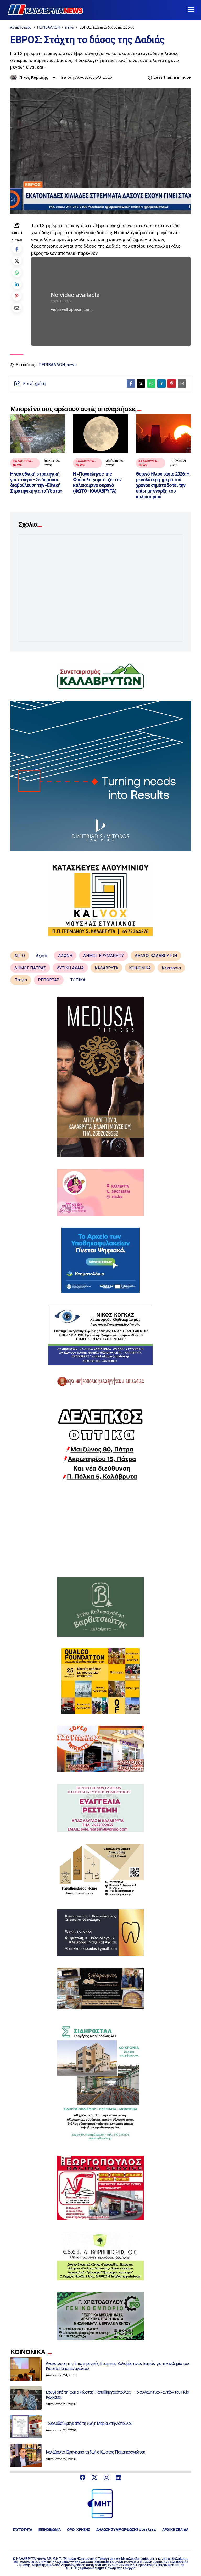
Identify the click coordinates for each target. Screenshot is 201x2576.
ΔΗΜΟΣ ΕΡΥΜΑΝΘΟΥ (104, 956)
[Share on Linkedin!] (17, 284)
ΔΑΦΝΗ (65, 956)
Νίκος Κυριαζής (34, 77)
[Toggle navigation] (191, 10)
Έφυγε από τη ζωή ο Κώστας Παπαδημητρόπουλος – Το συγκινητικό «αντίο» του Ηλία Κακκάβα (117, 2395)
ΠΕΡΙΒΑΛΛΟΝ (48, 27)
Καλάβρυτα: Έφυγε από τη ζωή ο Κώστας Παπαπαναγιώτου (95, 2452)
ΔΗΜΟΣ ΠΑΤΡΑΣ (30, 968)
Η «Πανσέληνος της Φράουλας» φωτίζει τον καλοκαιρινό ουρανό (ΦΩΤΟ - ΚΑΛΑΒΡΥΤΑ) (97, 482)
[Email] (17, 308)
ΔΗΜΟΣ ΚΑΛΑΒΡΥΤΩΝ (156, 956)
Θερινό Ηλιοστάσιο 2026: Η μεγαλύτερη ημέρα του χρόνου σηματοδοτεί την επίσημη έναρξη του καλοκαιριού (163, 485)
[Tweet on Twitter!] (17, 261)
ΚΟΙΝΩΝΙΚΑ (140, 968)
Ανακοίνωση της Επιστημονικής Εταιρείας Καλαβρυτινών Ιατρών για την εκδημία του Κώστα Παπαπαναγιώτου (117, 2366)
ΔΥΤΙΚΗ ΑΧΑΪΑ (70, 968)
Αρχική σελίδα (21, 27)
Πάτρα (21, 980)
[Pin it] (17, 296)
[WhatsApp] (17, 272)
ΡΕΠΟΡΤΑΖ (49, 980)
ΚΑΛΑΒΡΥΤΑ (106, 968)
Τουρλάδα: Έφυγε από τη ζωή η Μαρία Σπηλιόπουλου (89, 2423)
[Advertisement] (100, 1529)
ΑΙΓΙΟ (20, 956)
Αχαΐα (41, 956)
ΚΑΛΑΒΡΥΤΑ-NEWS (23, 463)
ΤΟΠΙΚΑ (78, 980)
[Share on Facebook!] (17, 249)
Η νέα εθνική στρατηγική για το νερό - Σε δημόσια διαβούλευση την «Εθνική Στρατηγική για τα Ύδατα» (36, 482)
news (69, 27)
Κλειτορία (171, 968)
